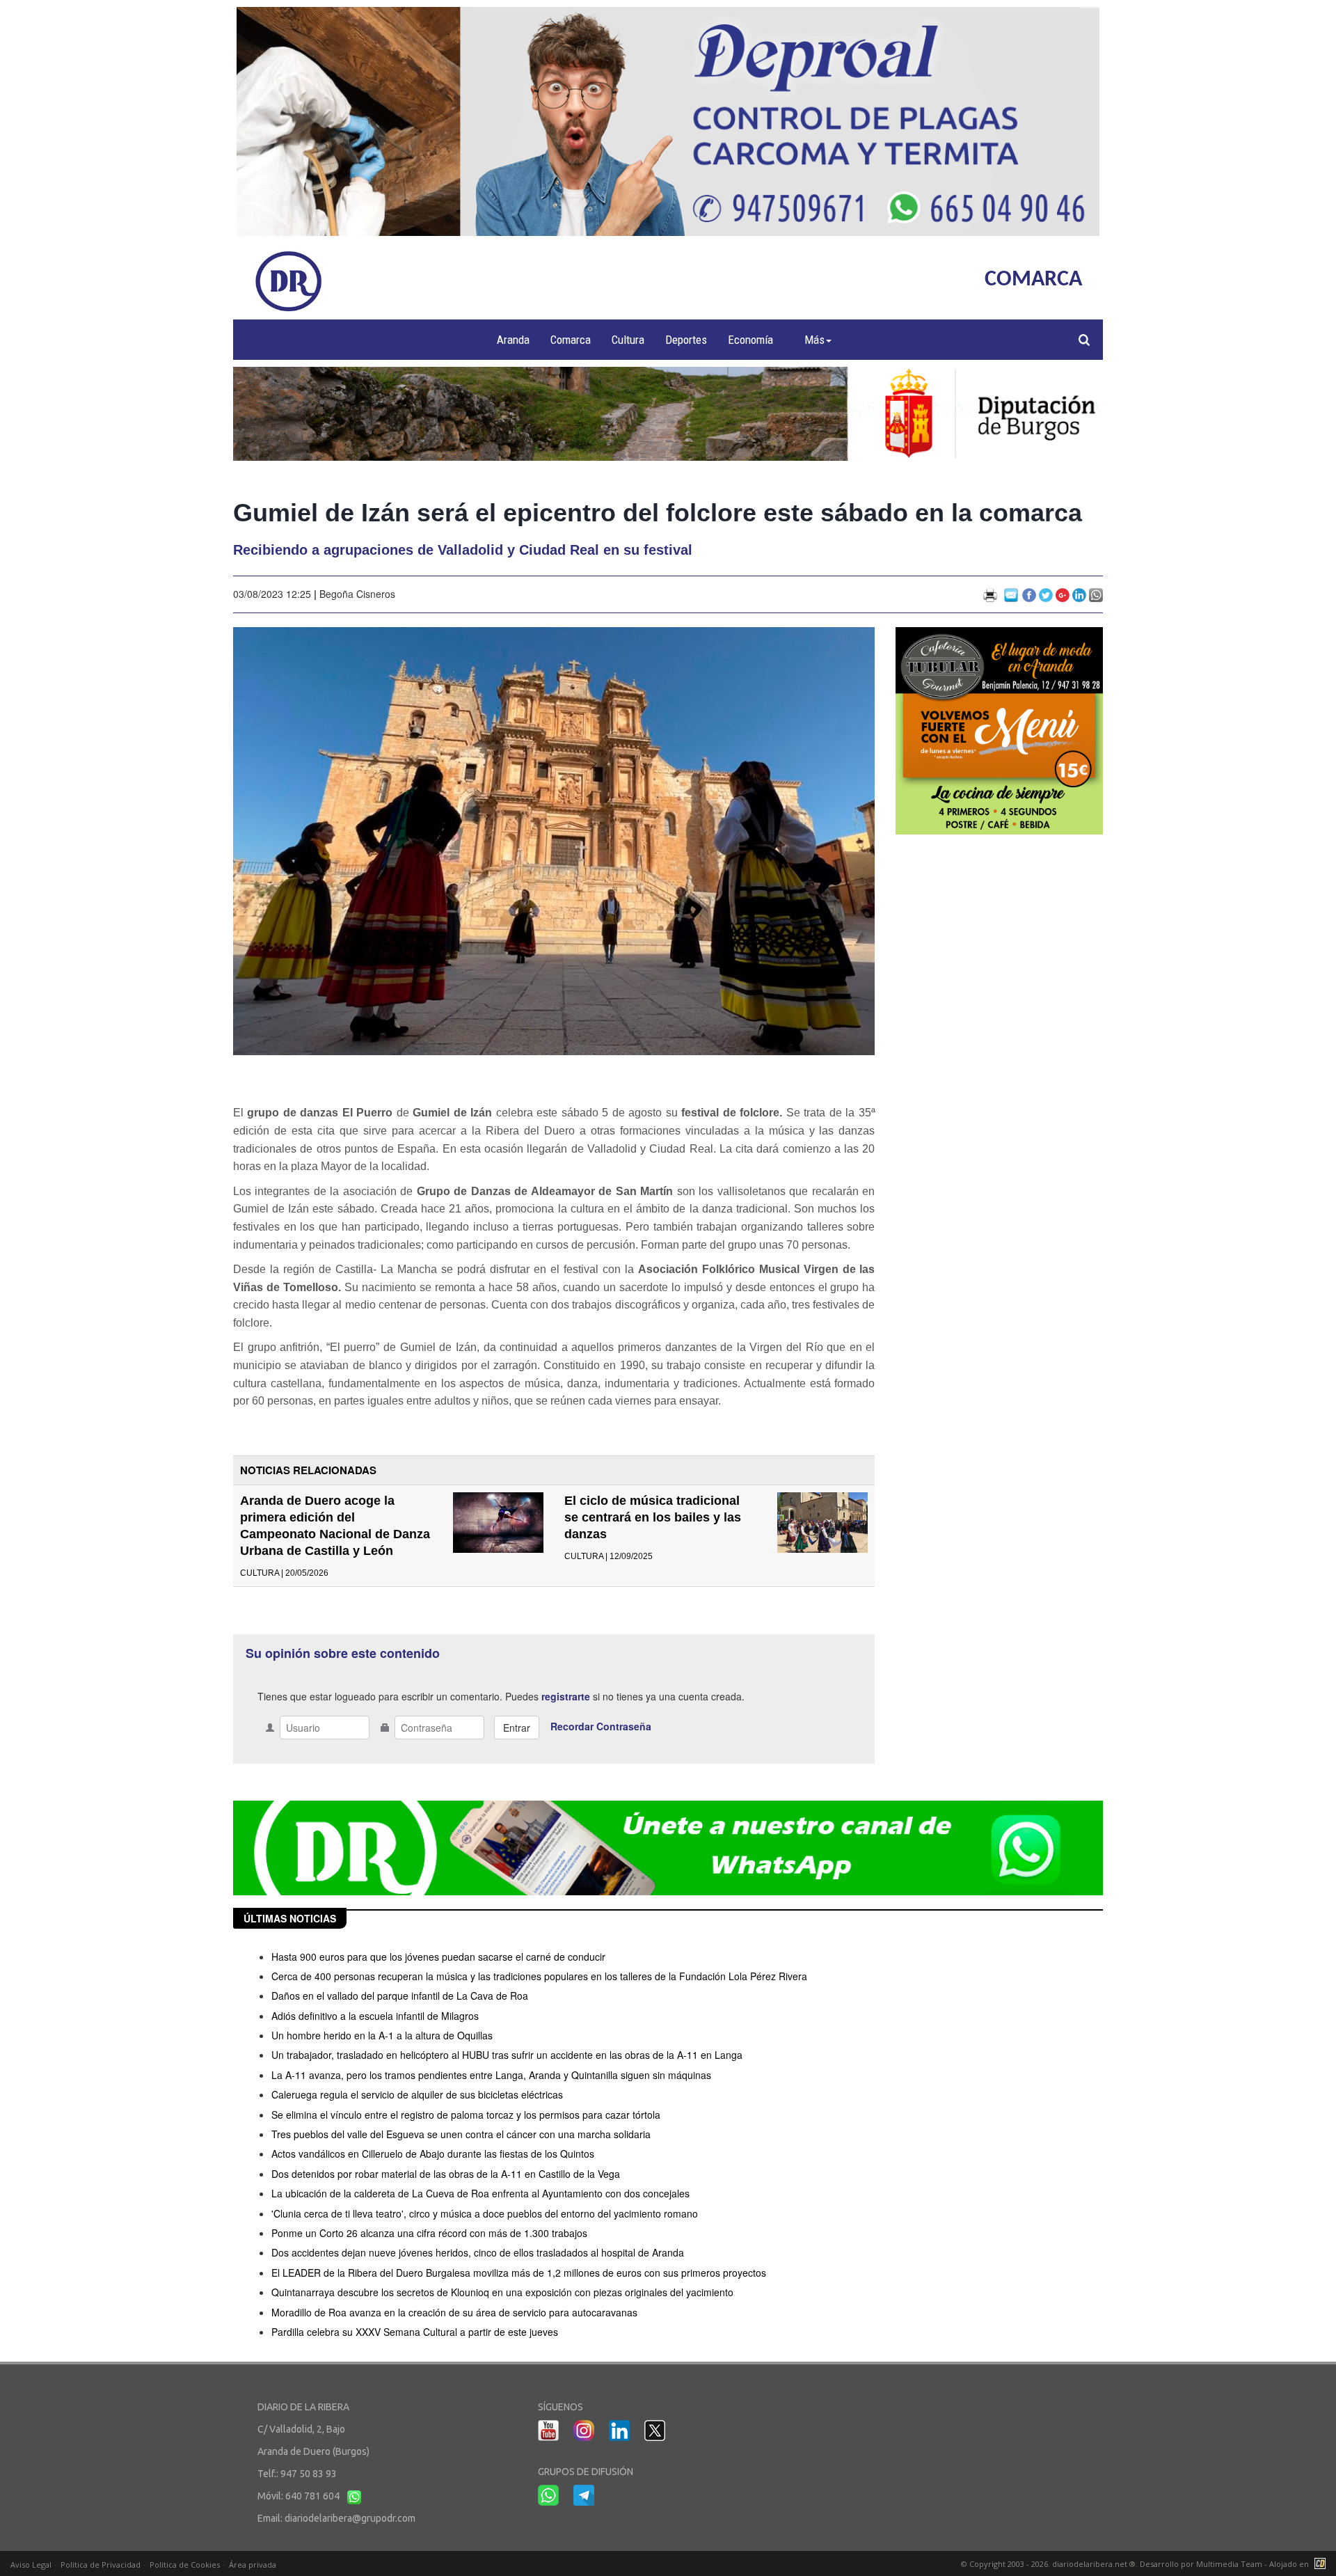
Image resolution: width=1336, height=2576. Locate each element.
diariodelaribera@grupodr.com (350, 2518)
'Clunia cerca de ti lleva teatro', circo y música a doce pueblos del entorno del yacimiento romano (485, 2213)
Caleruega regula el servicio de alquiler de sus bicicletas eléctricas (417, 2094)
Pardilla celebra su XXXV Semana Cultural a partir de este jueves (415, 2332)
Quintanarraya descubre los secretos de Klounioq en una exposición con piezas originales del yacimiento (502, 2292)
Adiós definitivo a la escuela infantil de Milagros (375, 2016)
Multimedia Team (1229, 2564)
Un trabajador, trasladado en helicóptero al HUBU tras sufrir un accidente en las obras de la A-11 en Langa (507, 2055)
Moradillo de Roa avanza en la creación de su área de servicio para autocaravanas (454, 2312)
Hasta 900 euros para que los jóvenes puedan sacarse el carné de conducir (438, 1957)
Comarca (571, 340)
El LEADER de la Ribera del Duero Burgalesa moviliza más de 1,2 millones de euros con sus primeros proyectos (519, 2273)
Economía (750, 340)
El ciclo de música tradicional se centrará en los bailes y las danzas (653, 1517)
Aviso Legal (31, 2565)
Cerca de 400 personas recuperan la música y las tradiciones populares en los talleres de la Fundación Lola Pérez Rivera (539, 1976)
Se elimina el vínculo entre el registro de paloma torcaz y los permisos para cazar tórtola (466, 2115)
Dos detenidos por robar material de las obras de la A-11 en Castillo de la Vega (446, 2174)
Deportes (686, 340)
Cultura (628, 340)
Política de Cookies (185, 2565)
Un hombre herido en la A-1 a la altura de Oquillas (382, 2035)
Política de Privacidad (101, 2565)
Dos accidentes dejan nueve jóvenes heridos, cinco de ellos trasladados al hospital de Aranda (478, 2252)
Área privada (253, 2565)
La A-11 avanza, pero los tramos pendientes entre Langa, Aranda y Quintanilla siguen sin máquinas (491, 2075)
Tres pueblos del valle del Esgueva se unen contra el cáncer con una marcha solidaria (461, 2134)
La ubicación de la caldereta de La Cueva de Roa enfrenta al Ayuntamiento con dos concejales (480, 2193)
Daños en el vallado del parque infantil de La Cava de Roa (400, 1996)
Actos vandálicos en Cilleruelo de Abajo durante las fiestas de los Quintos (433, 2154)
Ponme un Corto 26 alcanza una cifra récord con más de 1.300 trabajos (429, 2233)
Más (814, 340)
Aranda (513, 340)
